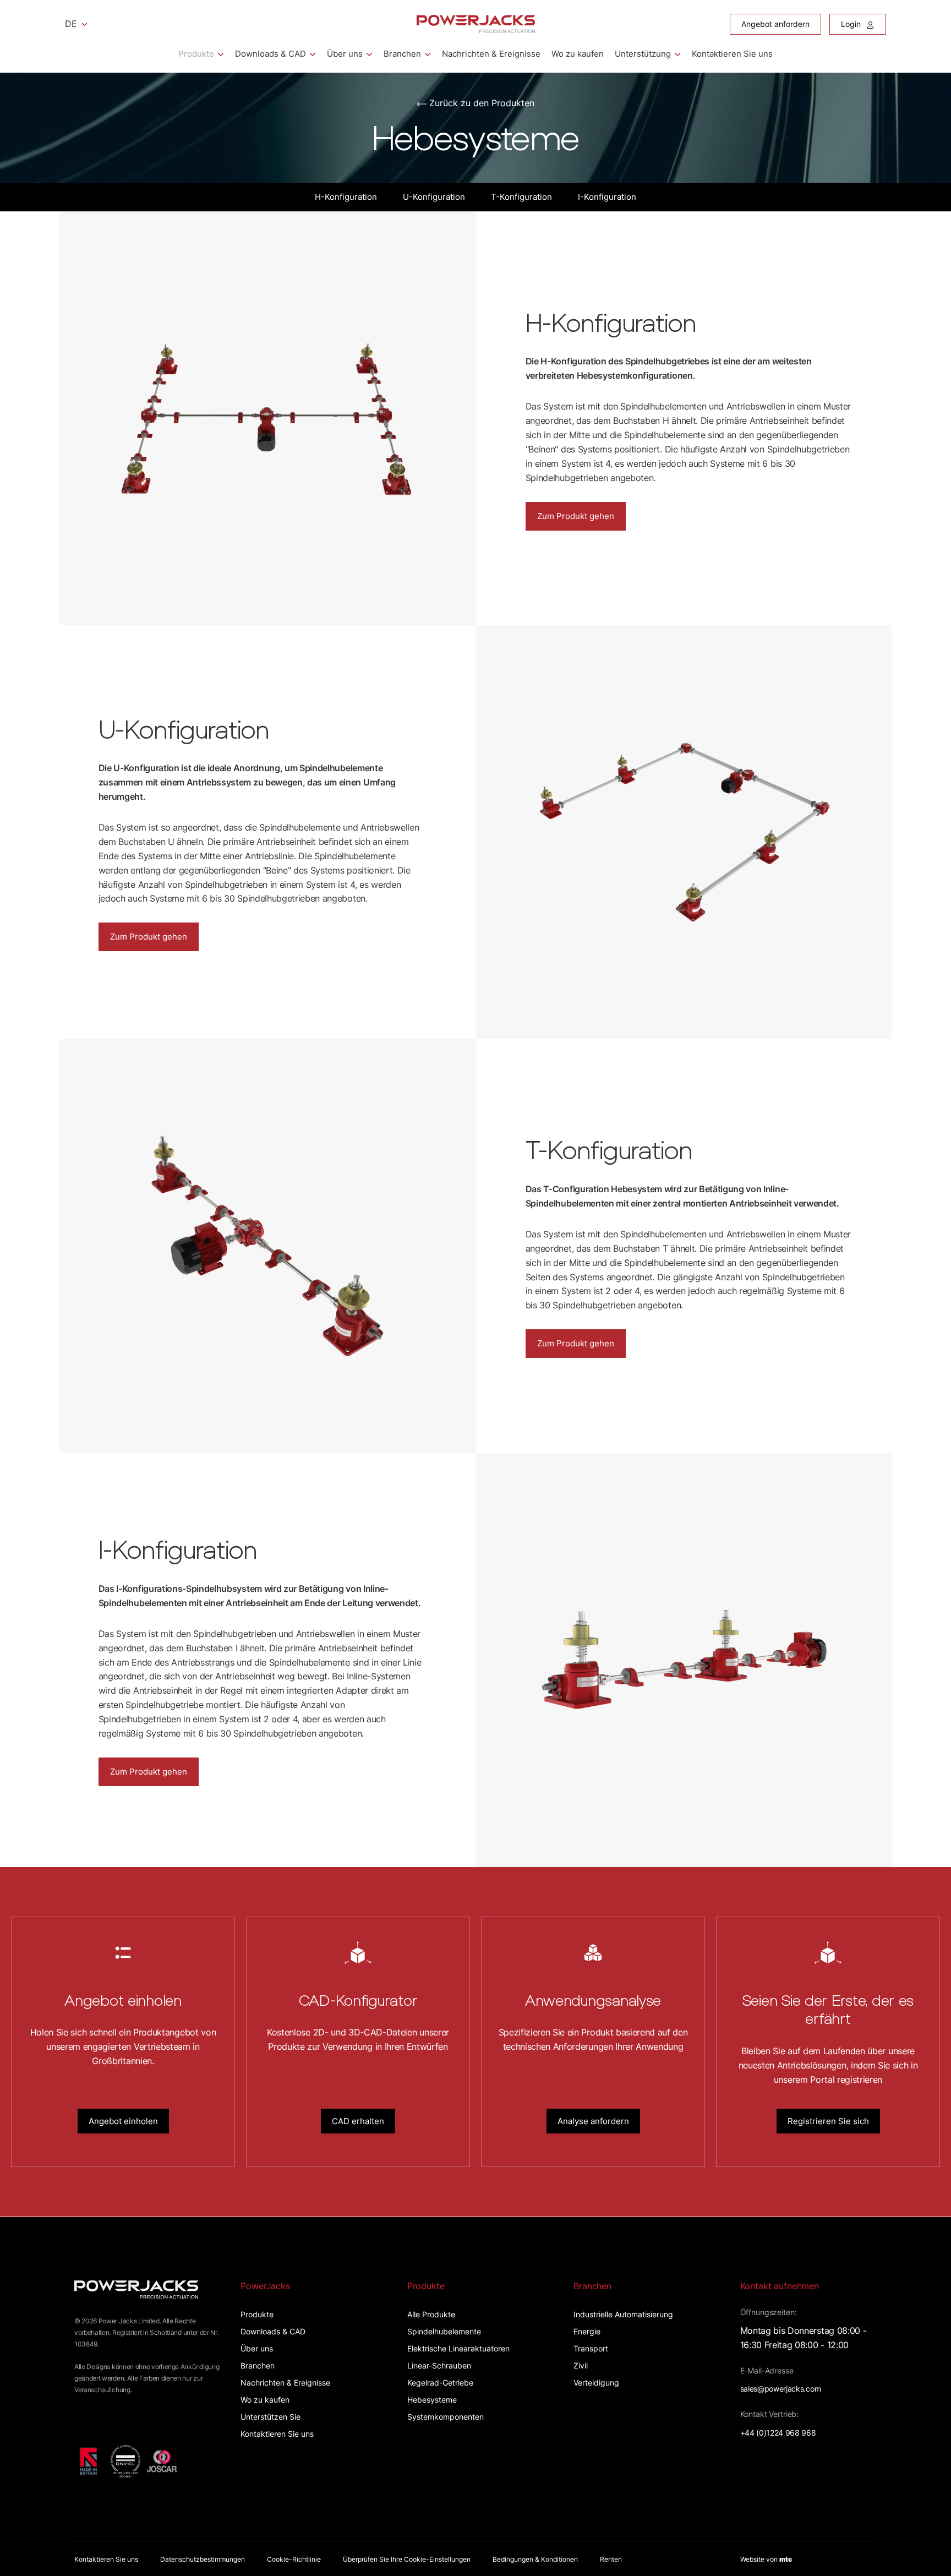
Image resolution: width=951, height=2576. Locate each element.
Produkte (196, 54)
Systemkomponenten (446, 2417)
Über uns (345, 54)
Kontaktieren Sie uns (732, 54)
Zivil (581, 2365)
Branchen (402, 54)
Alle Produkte (431, 2314)
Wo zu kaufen (578, 54)
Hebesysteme (432, 2400)
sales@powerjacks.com (781, 2389)
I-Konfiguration (607, 197)
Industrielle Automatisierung (623, 2314)
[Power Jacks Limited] (476, 24)
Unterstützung (643, 54)
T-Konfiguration (521, 197)
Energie (587, 2331)
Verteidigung (596, 2383)
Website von (766, 2559)
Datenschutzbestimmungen (203, 2559)
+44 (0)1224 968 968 (778, 2433)
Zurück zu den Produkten (482, 103)
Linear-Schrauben (439, 2365)
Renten (611, 2559)
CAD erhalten (358, 2121)
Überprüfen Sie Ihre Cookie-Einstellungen (407, 2559)
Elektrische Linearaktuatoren (458, 2348)
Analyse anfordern (593, 2121)
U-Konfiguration (434, 197)
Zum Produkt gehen (576, 516)
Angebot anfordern (775, 24)
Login (852, 24)
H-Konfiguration (346, 197)
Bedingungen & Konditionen (535, 2559)
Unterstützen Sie (270, 2417)
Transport (591, 2348)
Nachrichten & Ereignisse (491, 54)
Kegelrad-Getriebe (440, 2383)
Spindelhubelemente (444, 2331)
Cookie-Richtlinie (294, 2559)
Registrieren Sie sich (828, 2121)
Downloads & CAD (270, 54)
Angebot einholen (123, 2121)
